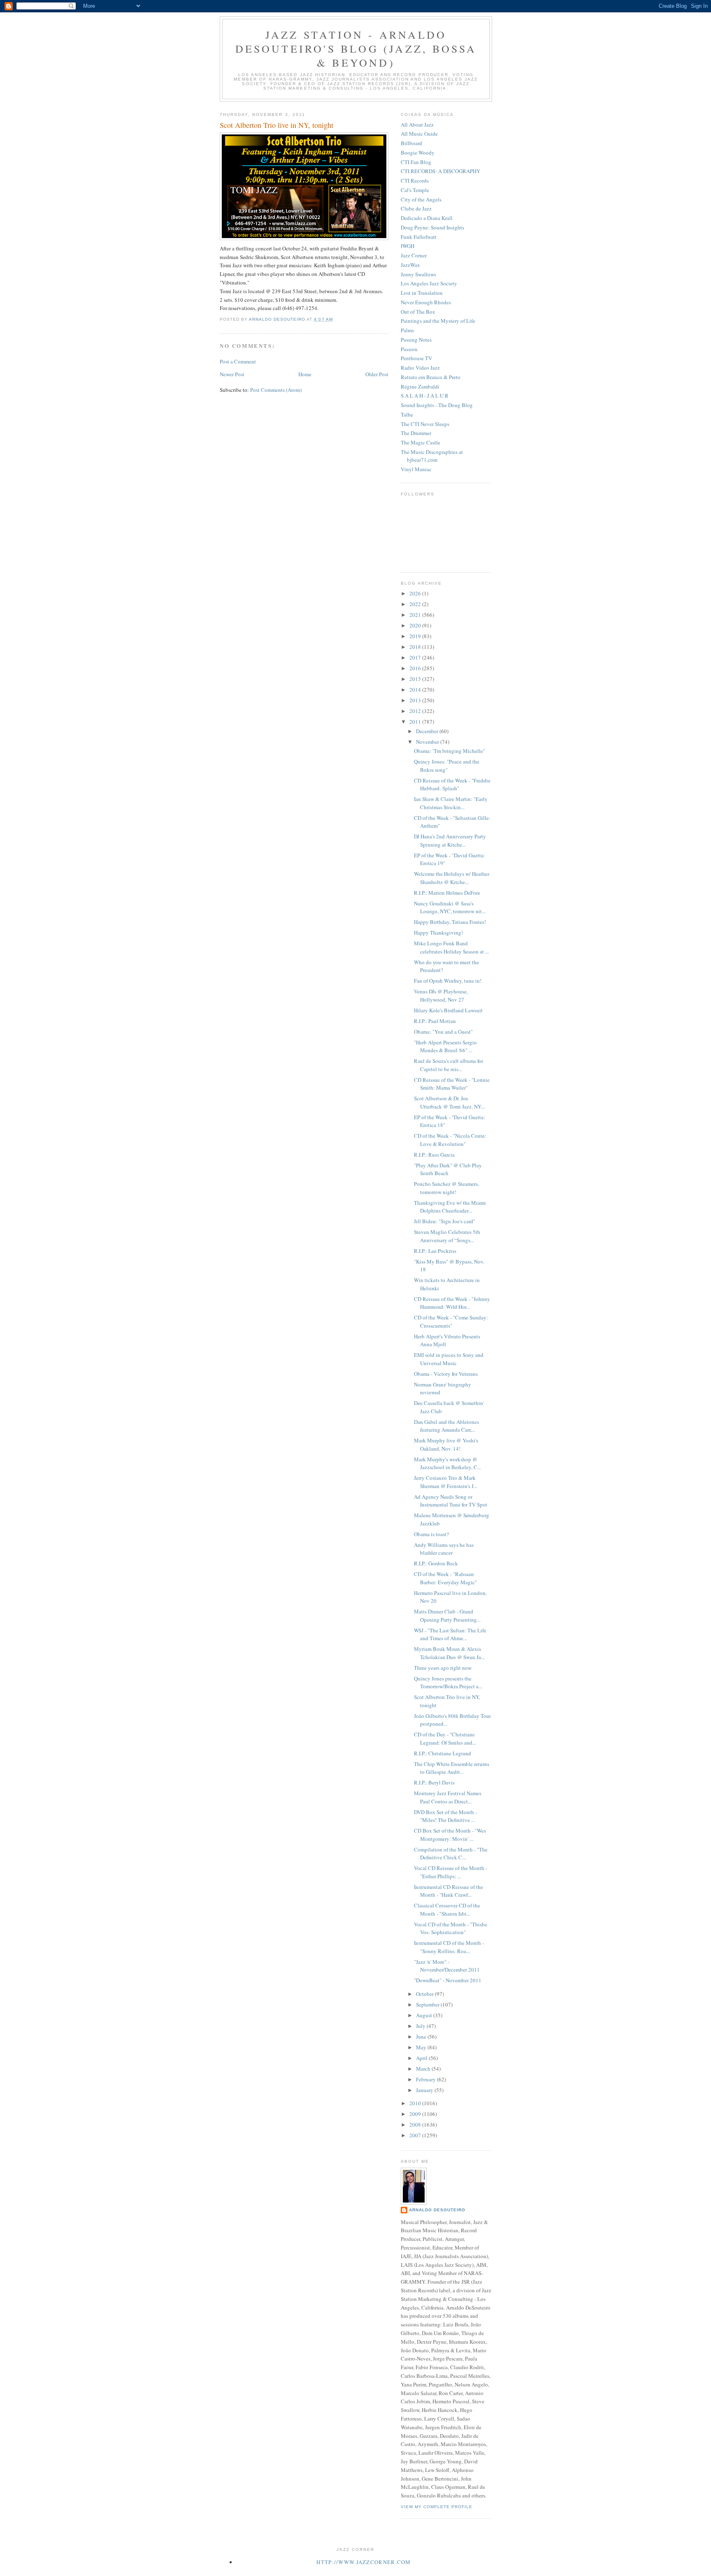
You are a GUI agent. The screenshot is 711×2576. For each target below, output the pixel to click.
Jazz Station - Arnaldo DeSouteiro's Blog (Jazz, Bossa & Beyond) (356, 49)
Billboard (411, 143)
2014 (416, 690)
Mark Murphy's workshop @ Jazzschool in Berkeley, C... (447, 1463)
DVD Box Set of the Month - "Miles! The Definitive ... (445, 1816)
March (424, 2069)
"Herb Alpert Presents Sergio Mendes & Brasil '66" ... (445, 1046)
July (421, 2026)
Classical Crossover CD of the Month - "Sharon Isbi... (447, 1909)
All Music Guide (419, 134)
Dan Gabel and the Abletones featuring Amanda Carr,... (446, 1426)
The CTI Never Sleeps (425, 424)
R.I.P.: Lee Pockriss (435, 1251)
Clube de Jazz (416, 208)
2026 (416, 593)
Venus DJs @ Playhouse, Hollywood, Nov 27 (441, 995)
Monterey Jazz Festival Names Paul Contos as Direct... (448, 1797)
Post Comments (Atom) (276, 390)
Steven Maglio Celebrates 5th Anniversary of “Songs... (447, 1236)
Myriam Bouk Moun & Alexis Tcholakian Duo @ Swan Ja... (449, 1653)
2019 (416, 636)
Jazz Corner (414, 255)
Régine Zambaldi (420, 387)
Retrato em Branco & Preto (431, 377)
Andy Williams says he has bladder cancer (444, 1549)
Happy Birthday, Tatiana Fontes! (450, 922)
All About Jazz (417, 125)
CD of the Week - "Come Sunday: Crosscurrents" (451, 1322)
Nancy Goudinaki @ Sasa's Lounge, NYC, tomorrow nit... (450, 907)
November (428, 742)
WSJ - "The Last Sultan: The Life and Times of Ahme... (450, 1634)
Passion (409, 349)
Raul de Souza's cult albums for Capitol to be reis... (448, 1065)
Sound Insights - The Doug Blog (437, 405)
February (426, 2079)
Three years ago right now (443, 1668)
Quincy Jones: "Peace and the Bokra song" (447, 766)
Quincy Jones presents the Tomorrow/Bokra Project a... (448, 1683)
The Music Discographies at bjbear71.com (432, 456)
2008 (416, 2125)
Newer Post (232, 374)
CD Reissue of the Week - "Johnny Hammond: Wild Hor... (452, 1303)
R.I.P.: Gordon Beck (436, 1563)
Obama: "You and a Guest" (443, 1032)
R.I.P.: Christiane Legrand (443, 1753)
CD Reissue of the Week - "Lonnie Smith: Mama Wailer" (452, 1084)
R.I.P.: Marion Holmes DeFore (447, 893)
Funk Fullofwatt (419, 237)
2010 (416, 2103)
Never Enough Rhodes (426, 302)
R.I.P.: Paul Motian (435, 1021)
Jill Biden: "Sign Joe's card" (445, 1221)
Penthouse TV (416, 358)
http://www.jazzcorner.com (364, 2562)
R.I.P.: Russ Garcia (434, 1155)
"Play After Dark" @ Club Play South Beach (448, 1169)
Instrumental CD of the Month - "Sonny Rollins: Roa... (449, 1947)
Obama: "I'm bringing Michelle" (450, 751)
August (425, 2015)
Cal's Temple (415, 190)
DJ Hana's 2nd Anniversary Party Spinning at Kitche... (450, 840)
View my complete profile (437, 2507)
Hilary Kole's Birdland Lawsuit (448, 1010)
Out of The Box (418, 312)
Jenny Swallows (418, 274)
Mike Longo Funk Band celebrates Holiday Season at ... (451, 947)
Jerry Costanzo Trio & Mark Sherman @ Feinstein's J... (446, 1482)
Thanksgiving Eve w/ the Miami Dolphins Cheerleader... (450, 1207)
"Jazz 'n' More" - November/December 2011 (447, 1966)
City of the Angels (421, 199)
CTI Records (415, 181)
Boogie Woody (418, 153)
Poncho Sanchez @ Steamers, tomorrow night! (446, 1188)
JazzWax (410, 265)
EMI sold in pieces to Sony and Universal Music (449, 1359)
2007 (416, 2135)
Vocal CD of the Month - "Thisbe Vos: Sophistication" (451, 1928)
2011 (416, 722)
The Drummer (416, 433)
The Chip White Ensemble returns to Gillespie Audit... (452, 1768)
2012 (416, 711)
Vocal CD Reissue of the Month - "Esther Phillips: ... (451, 1872)
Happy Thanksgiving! (438, 933)
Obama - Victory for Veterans (446, 1374)
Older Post (377, 374)
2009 (416, 2114)
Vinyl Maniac (416, 469)
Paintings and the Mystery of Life (438, 321)
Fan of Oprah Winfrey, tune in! (448, 981)
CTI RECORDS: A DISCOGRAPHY (440, 171)
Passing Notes (416, 340)
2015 (416, 679)
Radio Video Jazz (420, 368)
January (425, 2090)
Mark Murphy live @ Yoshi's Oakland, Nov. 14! (446, 1444)
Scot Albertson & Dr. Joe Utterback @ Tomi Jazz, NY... (449, 1102)
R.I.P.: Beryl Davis (434, 1782)
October (425, 1994)
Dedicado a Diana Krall (427, 218)
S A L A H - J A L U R (425, 396)
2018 (416, 647)
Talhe (407, 414)
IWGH (408, 246)
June (422, 2037)
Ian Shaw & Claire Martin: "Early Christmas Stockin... (451, 803)
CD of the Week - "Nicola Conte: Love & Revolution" (450, 1140)
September (428, 2004)
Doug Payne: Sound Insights (432, 227)
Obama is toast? (431, 1534)
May (422, 2047)
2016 (416, 668)
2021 (416, 615)
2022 (416, 604)
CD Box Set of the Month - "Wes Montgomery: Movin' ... (450, 1835)
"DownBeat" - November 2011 (448, 1980)
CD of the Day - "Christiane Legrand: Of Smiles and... (445, 1738)
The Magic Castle (421, 442)
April (422, 2058)
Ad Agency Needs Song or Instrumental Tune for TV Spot (451, 1501)
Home (305, 374)
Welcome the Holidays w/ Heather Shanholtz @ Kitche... (452, 878)
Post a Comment (238, 361)
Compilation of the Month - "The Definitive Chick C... (451, 1854)
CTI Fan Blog (416, 162)
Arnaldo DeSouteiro (437, 2210)
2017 (416, 657)
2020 (416, 625)
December (428, 731)
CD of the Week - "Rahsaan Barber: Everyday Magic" (445, 1578)
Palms (407, 330)
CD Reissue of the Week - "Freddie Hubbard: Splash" (452, 785)
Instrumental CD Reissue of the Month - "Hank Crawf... (448, 1891)
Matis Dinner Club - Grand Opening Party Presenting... (447, 1615)
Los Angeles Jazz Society (429, 283)
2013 (416, 700)
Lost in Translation (422, 293)
